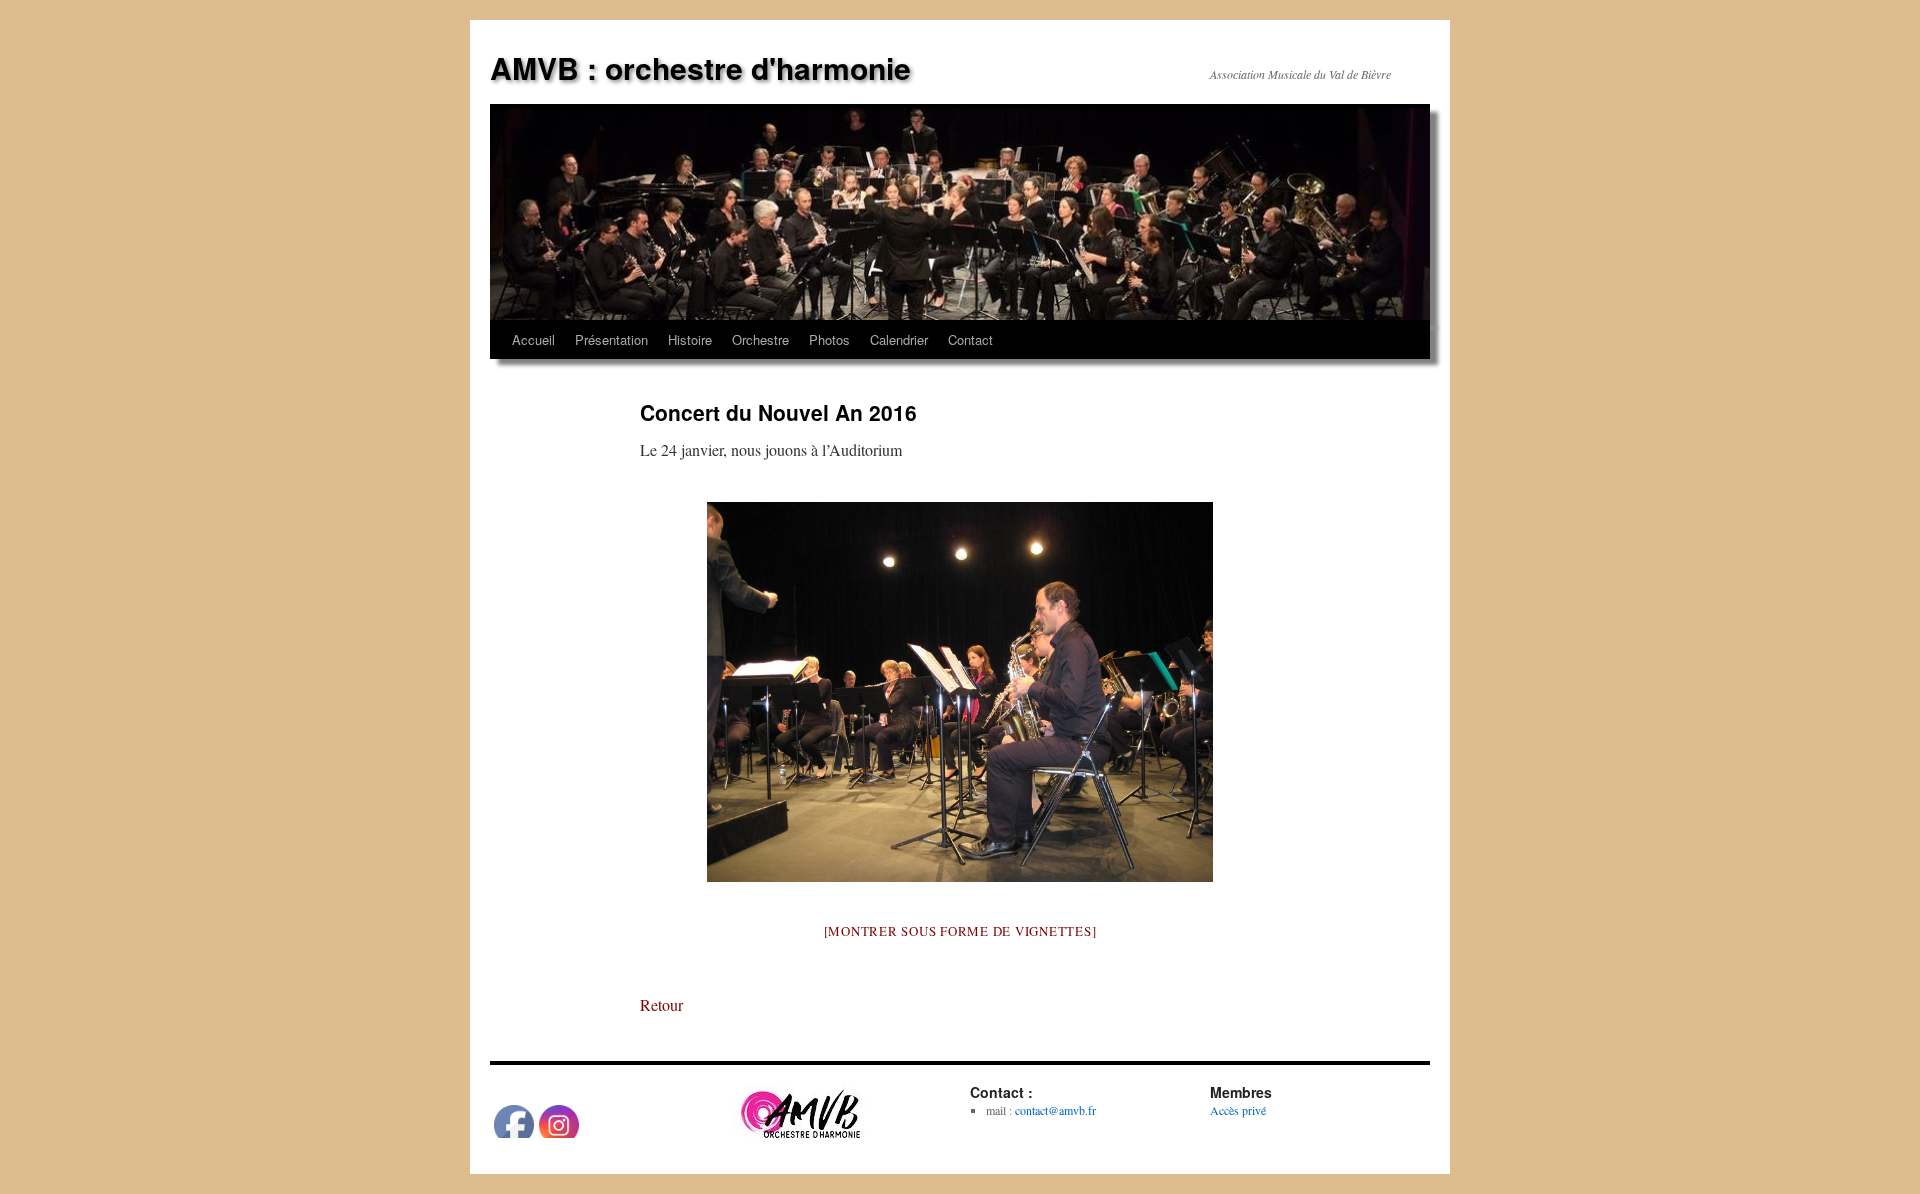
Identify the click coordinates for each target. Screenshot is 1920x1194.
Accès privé (1238, 1110)
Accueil (533, 339)
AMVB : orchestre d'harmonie (700, 67)
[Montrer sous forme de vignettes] (960, 931)
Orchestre (760, 339)
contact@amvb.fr (1055, 1110)
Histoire (690, 339)
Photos (829, 339)
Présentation (611, 339)
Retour (661, 1004)
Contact (970, 339)
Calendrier (899, 339)
